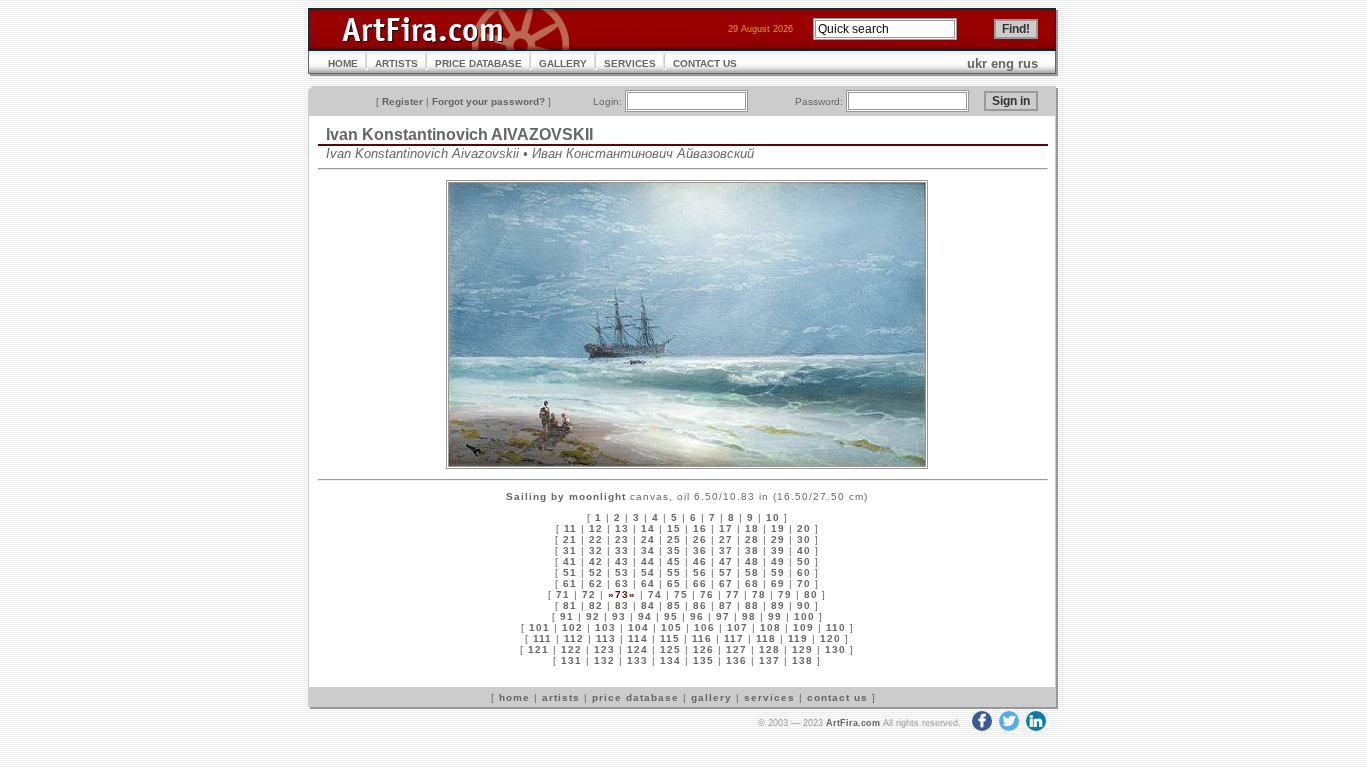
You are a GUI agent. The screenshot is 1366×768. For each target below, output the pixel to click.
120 (830, 638)
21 (570, 539)
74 (655, 594)
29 (778, 539)
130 (835, 649)
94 (645, 616)
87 (726, 605)
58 (752, 572)
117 (734, 638)
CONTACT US (705, 63)
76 (707, 594)
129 (802, 649)
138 (802, 660)
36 (700, 550)
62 (596, 583)
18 (752, 528)
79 (785, 594)
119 (798, 638)
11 (570, 528)
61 (570, 583)
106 (704, 627)
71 (563, 594)
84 (648, 605)
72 (589, 594)
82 (596, 605)
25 (674, 539)
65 (674, 583)
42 (596, 561)
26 (700, 539)
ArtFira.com (853, 723)
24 (648, 539)
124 (637, 649)
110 (836, 627)
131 (571, 660)
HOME (343, 63)
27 (726, 539)
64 (648, 583)
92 (593, 616)
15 (674, 528)
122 (571, 649)
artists (561, 697)
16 (700, 528)
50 (804, 561)
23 (622, 539)
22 (596, 539)
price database (635, 697)
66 (700, 583)
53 (622, 572)
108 (770, 627)
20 (804, 528)
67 (726, 583)
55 (674, 572)
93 (619, 616)
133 (637, 660)
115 (670, 638)
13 (622, 528)
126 (703, 649)
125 (670, 649)
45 (674, 561)
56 (700, 572)
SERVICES (630, 63)
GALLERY (563, 63)
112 (574, 638)
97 (723, 616)
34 (648, 550)
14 (648, 528)
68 (752, 583)
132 (604, 660)
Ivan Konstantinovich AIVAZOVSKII (459, 134)
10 (773, 517)
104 (638, 627)
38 (752, 550)
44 (648, 561)
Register (402, 101)
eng (1002, 63)
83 (622, 605)
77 (733, 594)
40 (804, 550)
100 (804, 616)
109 (803, 627)
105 (671, 627)
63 (622, 583)
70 (804, 583)
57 (726, 572)
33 (622, 550)
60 (804, 572)
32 (596, 550)
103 (605, 627)
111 (542, 638)
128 (769, 649)
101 (539, 627)
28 (752, 539)
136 (736, 660)
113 (606, 638)
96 (697, 616)
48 (752, 561)
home (514, 697)
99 (775, 616)
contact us (837, 697)
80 (811, 594)
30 (804, 539)
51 (570, 572)
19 (778, 528)
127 (736, 649)
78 (759, 594)
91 (567, 616)
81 (570, 605)
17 (726, 528)
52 (596, 572)
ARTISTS (396, 63)
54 (648, 572)
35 (674, 550)
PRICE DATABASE (478, 63)
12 (596, 528)
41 (570, 561)
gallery (711, 697)
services (769, 697)
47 (726, 561)
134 (670, 660)
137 (769, 660)
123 (604, 649)
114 (638, 638)
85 (674, 605)
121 (538, 649)
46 (700, 561)
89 (778, 605)
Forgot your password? (488, 101)
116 (702, 638)
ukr (977, 63)
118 (766, 638)
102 (572, 627)
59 (778, 572)
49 (778, 561)
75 (681, 594)
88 (752, 605)
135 (703, 660)
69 (778, 583)
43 (622, 561)
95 (671, 616)
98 (749, 616)
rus (1028, 63)
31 (570, 550)
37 (726, 550)
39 (778, 550)
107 (737, 627)
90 (804, 605)
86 (700, 605)
